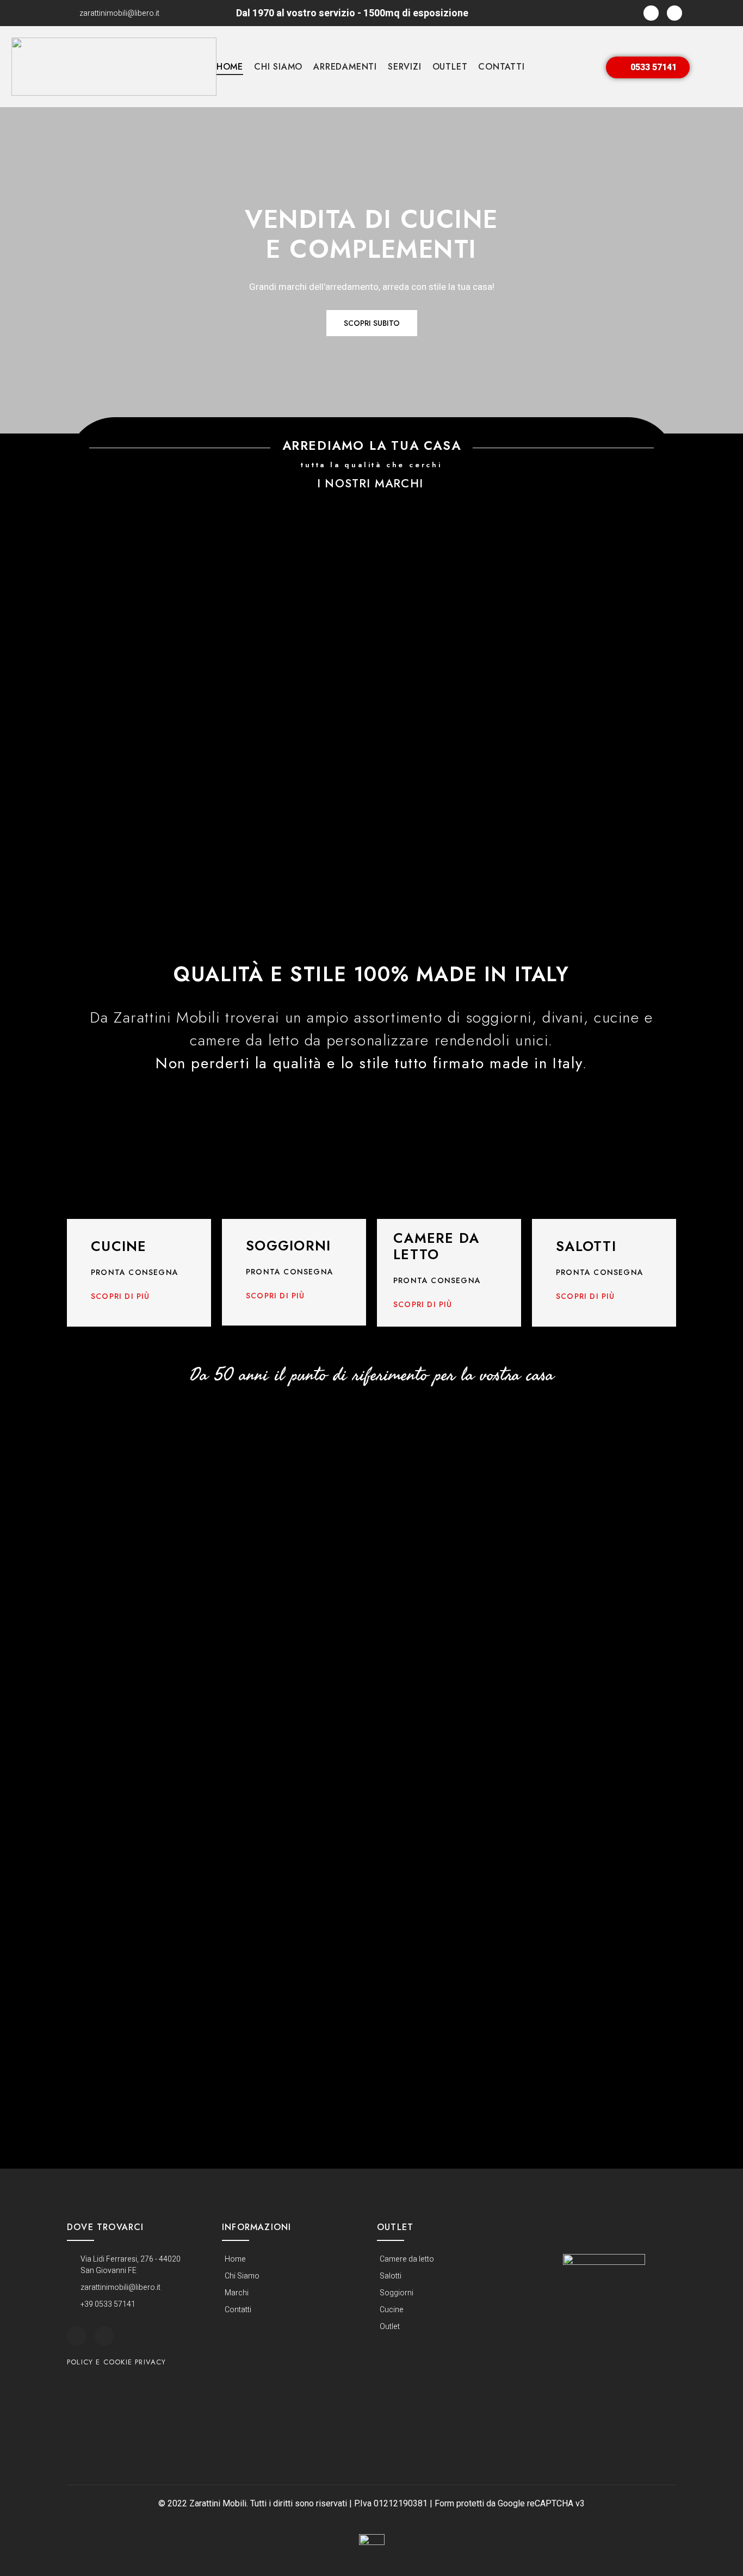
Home (230, 67)
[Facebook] (651, 13)
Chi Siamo (278, 67)
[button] (648, 67)
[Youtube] (674, 13)
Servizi (405, 67)
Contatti (501, 67)
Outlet (450, 67)
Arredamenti (345, 67)
